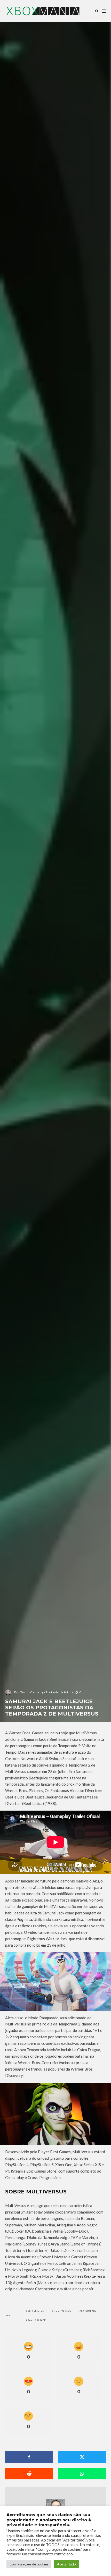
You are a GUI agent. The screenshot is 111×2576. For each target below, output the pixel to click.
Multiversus (62, 2311)
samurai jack (37, 2320)
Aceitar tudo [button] (66, 2564)
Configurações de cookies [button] (29, 2564)
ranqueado (89, 2311)
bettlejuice (36, 2311)
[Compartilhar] (29, 2457)
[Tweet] (82, 2457)
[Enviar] (29, 2474)
